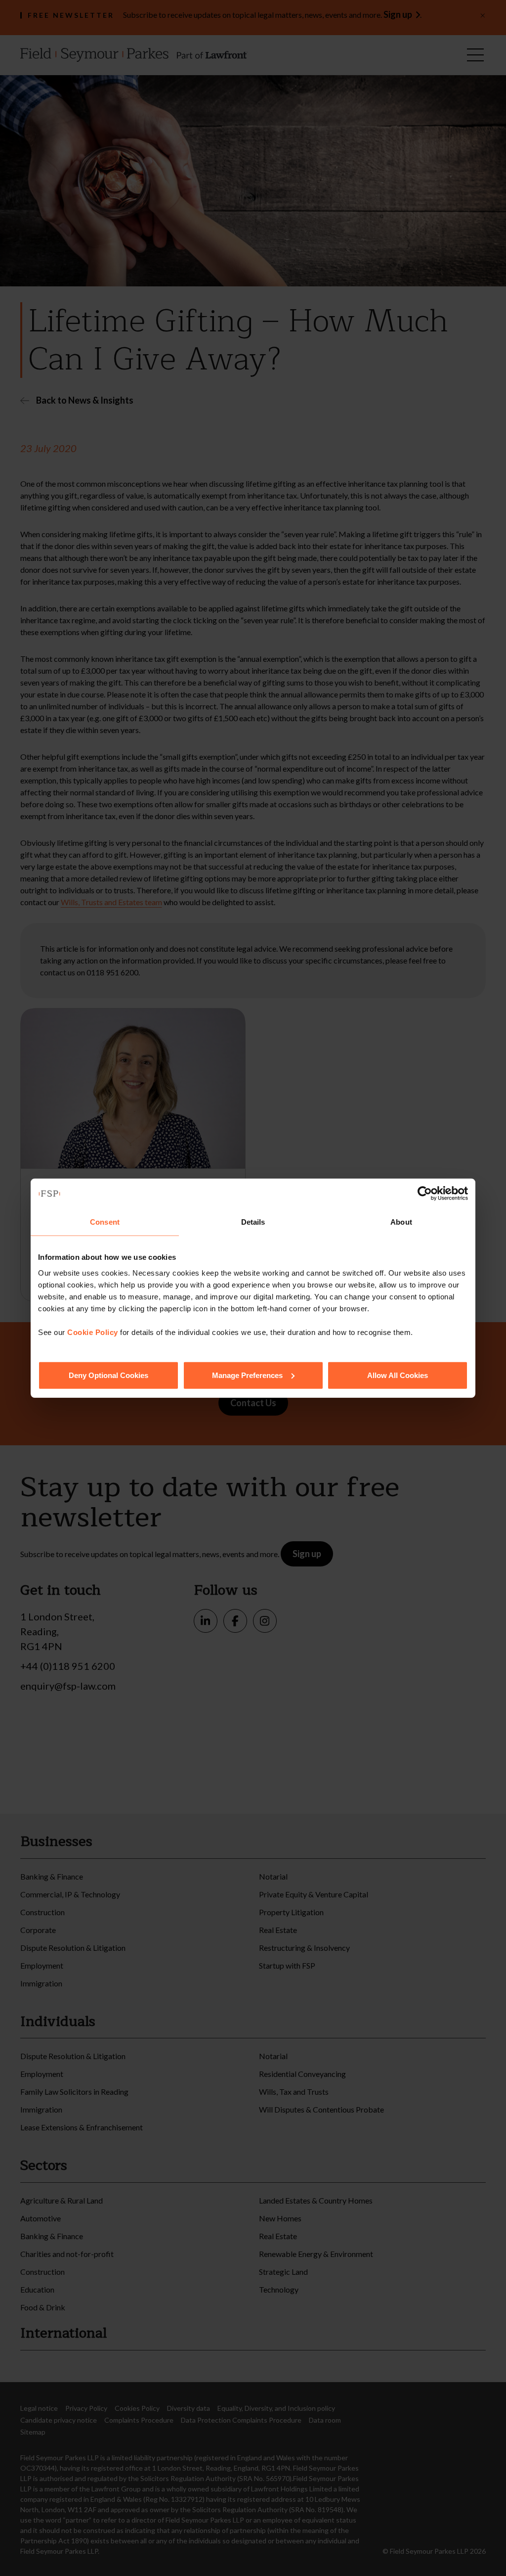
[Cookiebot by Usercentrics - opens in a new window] (425, 1194)
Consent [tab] (105, 1222)
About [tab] (401, 1222)
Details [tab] (253, 1222)
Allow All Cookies (398, 1375)
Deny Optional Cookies (108, 1375)
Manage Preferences (247, 1375)
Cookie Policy (93, 1332)
